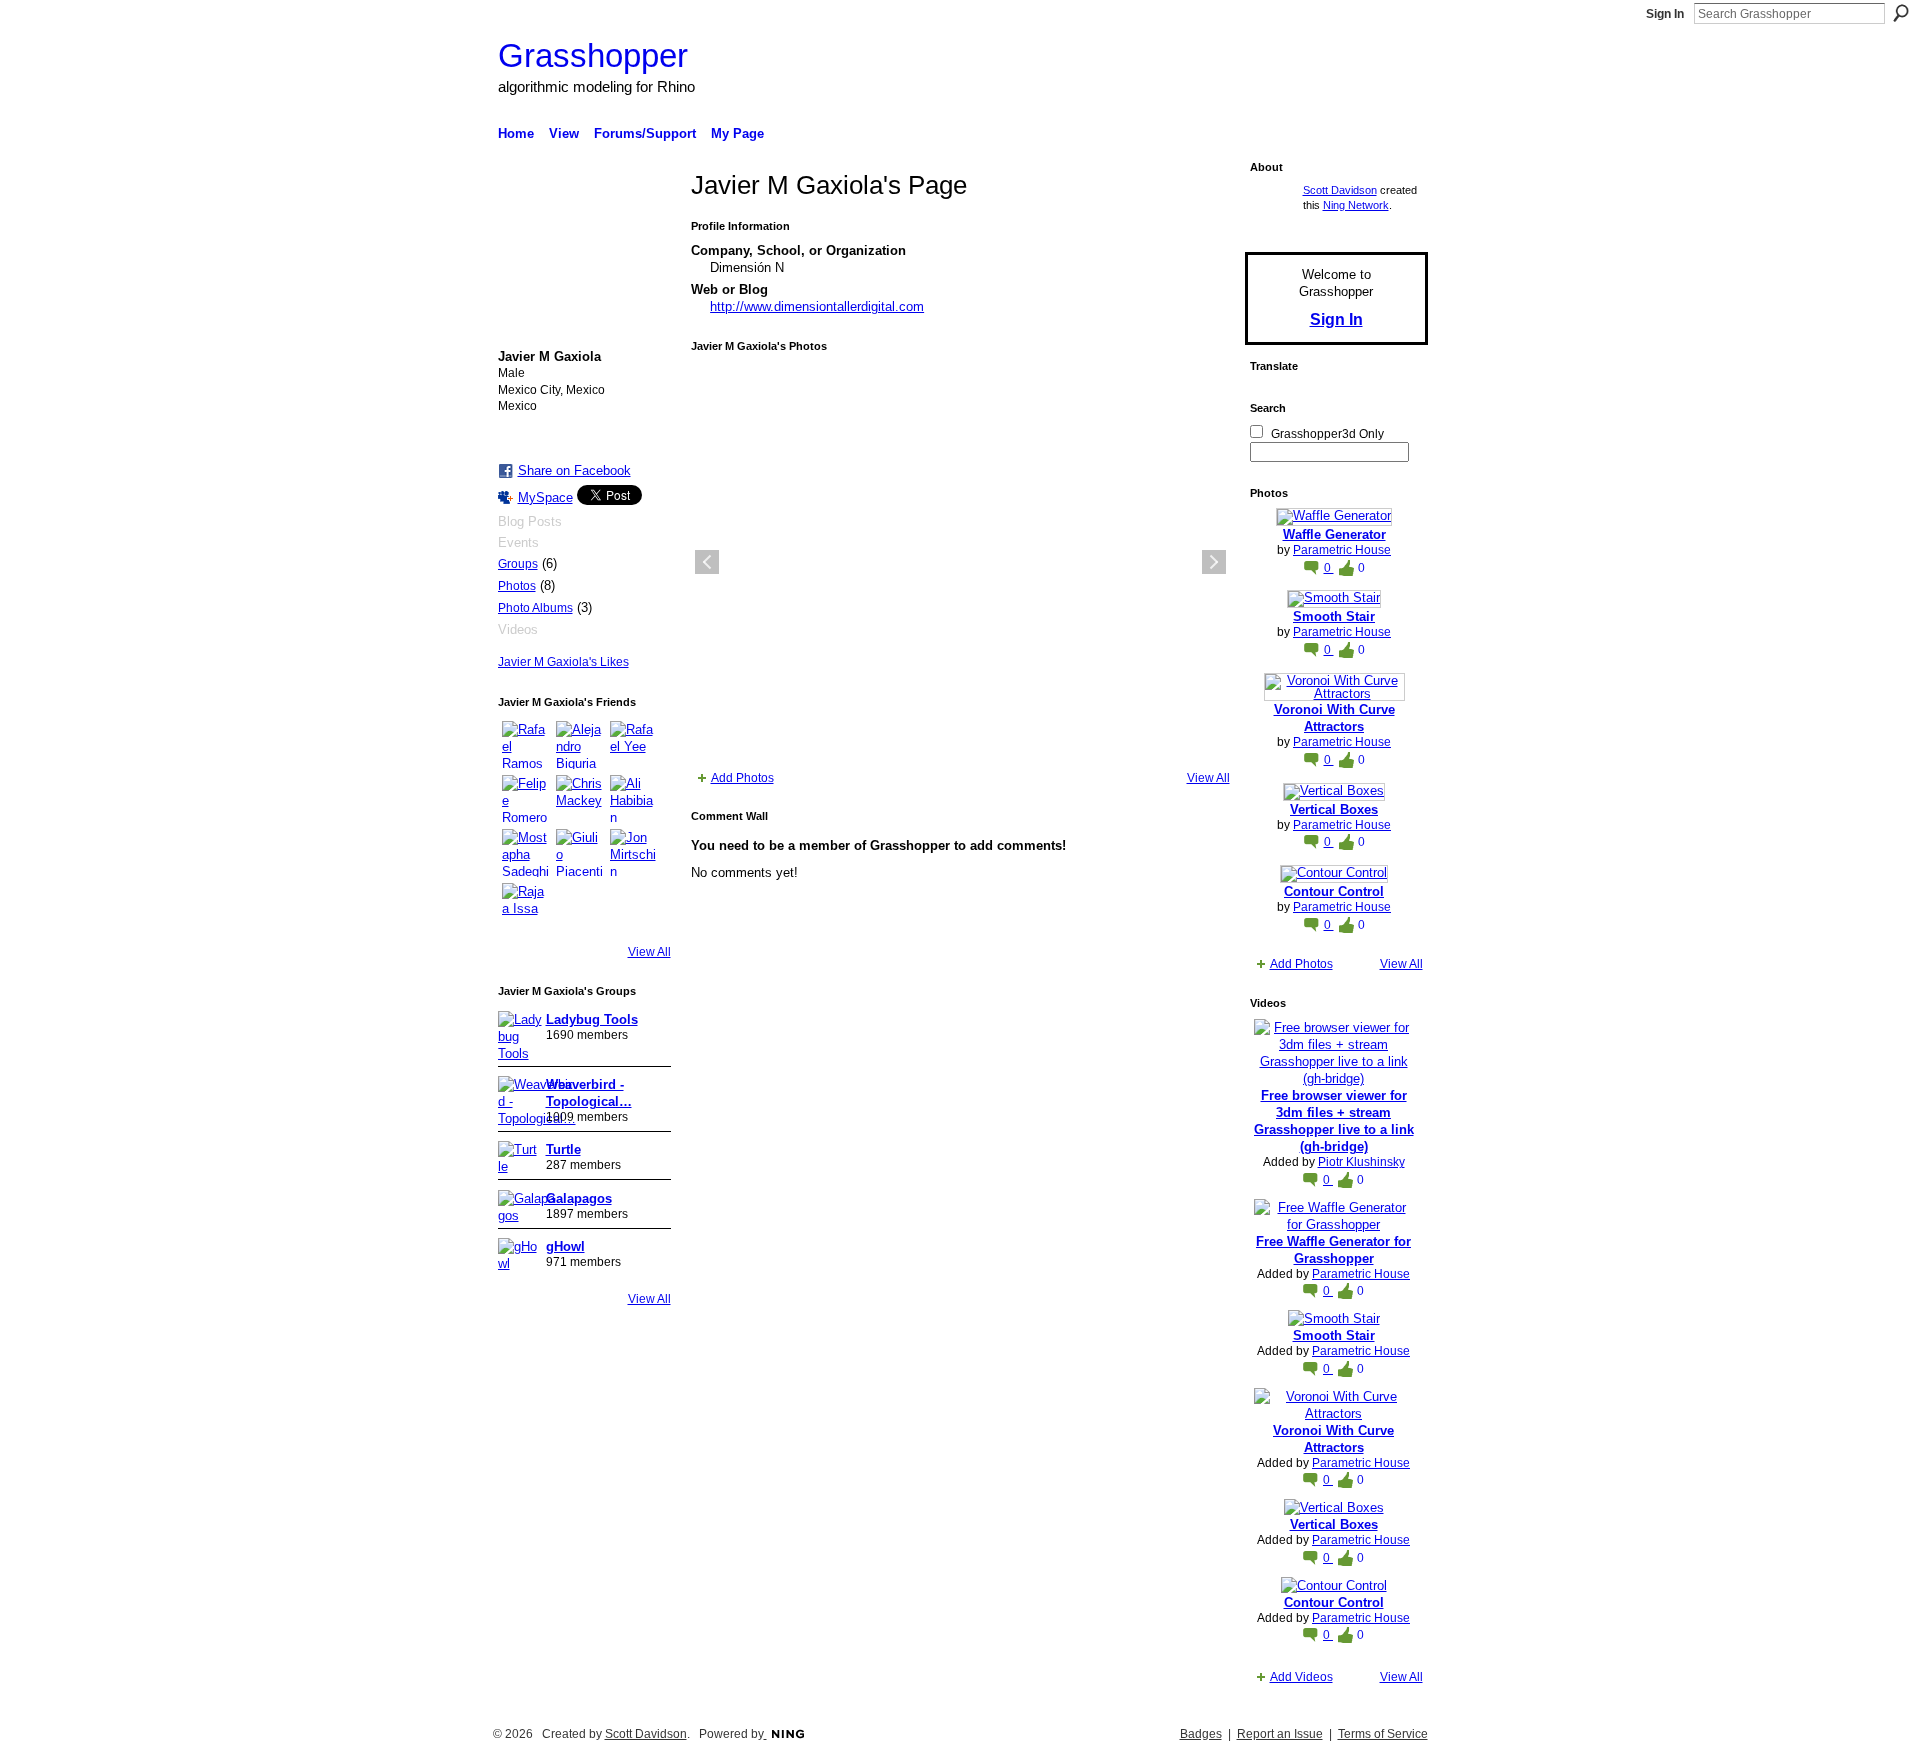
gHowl (565, 1246)
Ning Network (1356, 205)
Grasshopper (593, 55)
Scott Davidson (1340, 190)
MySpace (545, 497)
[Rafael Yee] (634, 745)
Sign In (1665, 14)
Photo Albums (535, 608)
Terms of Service (1383, 1734)
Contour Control (1334, 891)
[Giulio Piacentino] (580, 853)
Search (1901, 13)
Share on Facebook (574, 470)
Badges (1201, 1734)
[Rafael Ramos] (526, 745)
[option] (960, 562)
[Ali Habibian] (634, 799)
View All (649, 952)
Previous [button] (707, 562)
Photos (517, 586)
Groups (518, 564)
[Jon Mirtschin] (634, 853)
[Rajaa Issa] (526, 907)
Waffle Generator (1334, 534)
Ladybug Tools (592, 1019)
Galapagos (579, 1198)
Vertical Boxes (1334, 809)
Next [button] (1214, 562)
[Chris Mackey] (580, 799)
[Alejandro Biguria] (580, 745)
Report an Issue (1280, 1734)
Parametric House (1342, 550)
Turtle (563, 1149)
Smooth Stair (1334, 616)
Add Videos (1301, 1677)
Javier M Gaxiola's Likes (563, 662)
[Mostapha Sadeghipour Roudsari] (526, 853)
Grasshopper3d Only (1327, 434)
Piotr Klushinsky (1361, 1162)
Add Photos (742, 778)
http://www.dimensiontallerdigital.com (817, 306)
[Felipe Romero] (526, 799)
